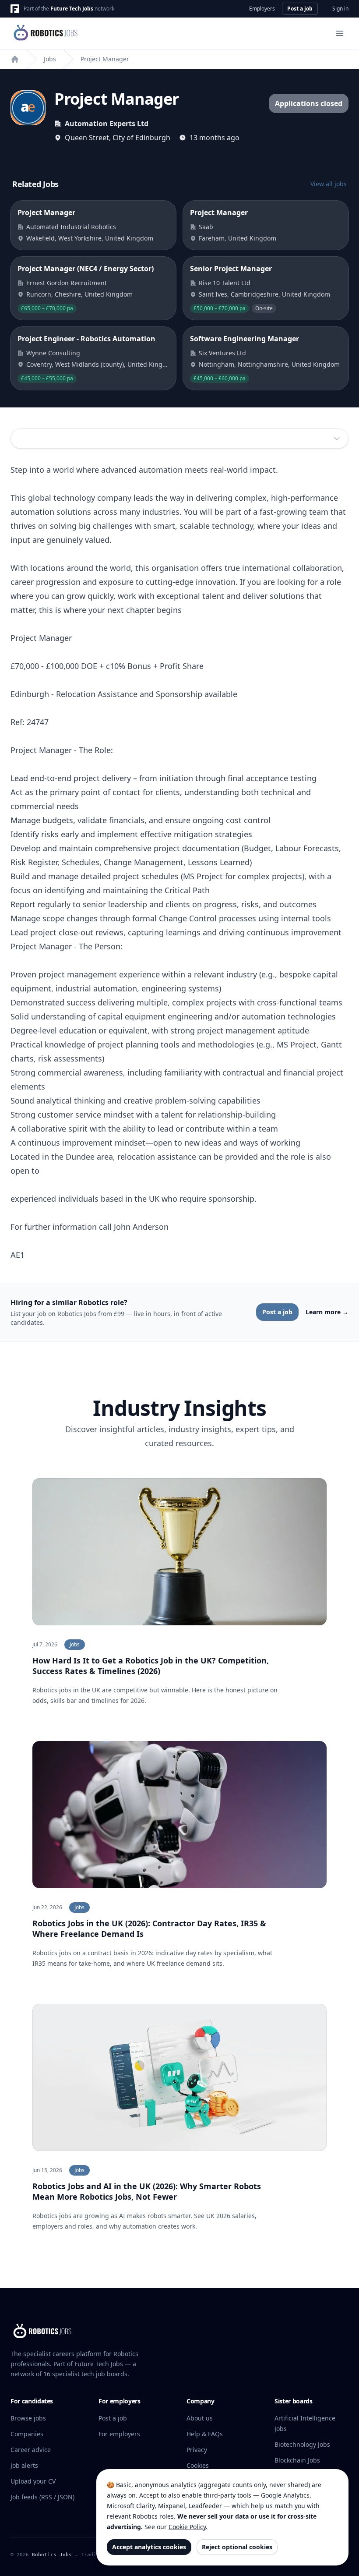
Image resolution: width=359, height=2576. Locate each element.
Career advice (31, 2450)
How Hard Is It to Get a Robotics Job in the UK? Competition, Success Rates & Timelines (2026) (151, 1666)
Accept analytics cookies (149, 2547)
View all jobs (329, 184)
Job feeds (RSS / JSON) (42, 2497)
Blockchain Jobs (297, 2460)
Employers (262, 9)
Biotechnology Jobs (302, 2444)
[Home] (15, 59)
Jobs (50, 59)
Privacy (197, 2450)
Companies (27, 2434)
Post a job (300, 9)
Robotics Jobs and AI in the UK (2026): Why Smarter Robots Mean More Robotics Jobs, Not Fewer (147, 2191)
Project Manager (105, 59)
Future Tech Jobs (72, 9)
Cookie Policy (187, 2527)
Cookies (198, 2465)
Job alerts (24, 2465)
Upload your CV (33, 2481)
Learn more (327, 1312)
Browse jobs (28, 2418)
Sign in (340, 9)
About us (200, 2418)
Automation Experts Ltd (107, 124)
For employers (119, 2434)
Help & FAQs (205, 2434)
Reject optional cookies (237, 2547)
